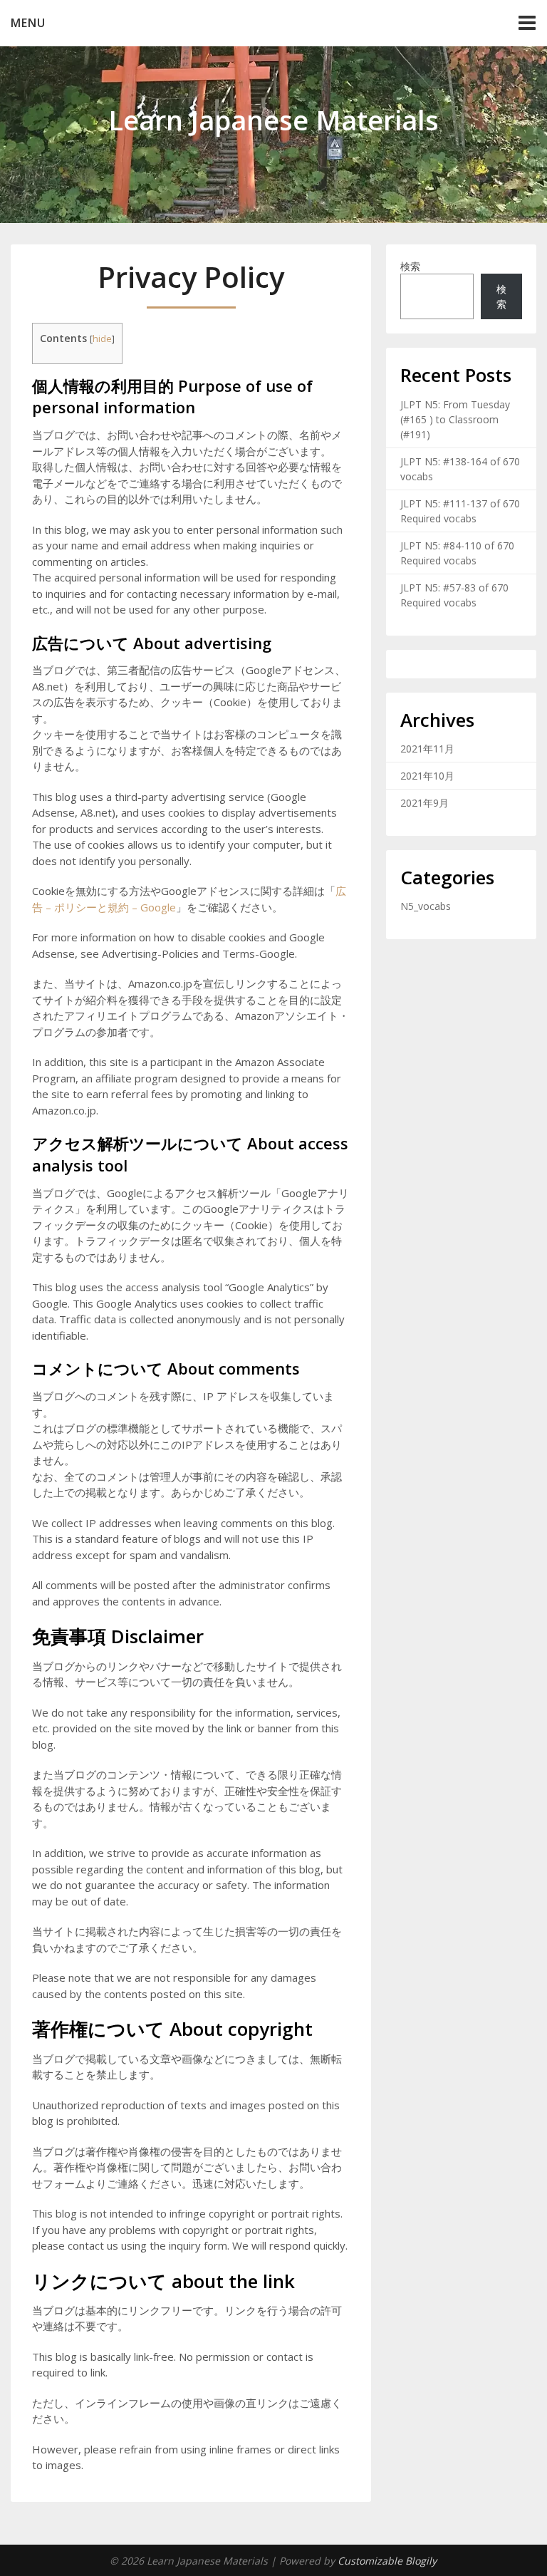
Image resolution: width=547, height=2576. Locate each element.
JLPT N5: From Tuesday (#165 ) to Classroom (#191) (455, 419)
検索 (410, 266)
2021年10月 (427, 776)
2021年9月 (424, 803)
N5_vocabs (426, 906)
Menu (28, 23)
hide (102, 338)
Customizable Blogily (387, 2561)
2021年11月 (427, 749)
